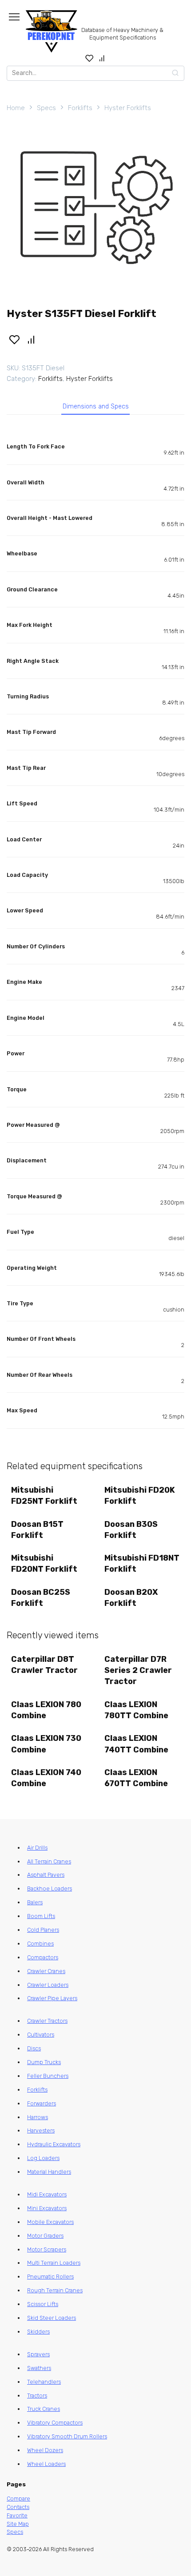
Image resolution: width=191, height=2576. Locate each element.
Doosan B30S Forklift (131, 1530)
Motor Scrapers (47, 2249)
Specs (46, 108)
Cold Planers (43, 1930)
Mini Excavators (47, 2208)
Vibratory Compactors (55, 2423)
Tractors (37, 2396)
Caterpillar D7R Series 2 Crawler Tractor (138, 1670)
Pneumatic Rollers (50, 2277)
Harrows (38, 2117)
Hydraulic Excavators (54, 2144)
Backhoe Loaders (50, 1888)
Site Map (18, 2524)
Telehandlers (44, 2382)
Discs (34, 2048)
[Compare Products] (102, 58)
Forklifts (80, 108)
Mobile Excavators (50, 2222)
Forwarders (42, 2103)
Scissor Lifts (43, 2304)
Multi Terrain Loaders (54, 2263)
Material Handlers (49, 2172)
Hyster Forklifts (128, 108)
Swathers (39, 2368)
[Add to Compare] (32, 339)
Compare (18, 2499)
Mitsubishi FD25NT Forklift (44, 1496)
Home (16, 108)
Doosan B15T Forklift (37, 1530)
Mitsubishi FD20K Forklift (140, 1496)
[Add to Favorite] (14, 339)
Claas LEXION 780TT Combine (136, 1710)
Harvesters (41, 2130)
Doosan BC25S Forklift (41, 1598)
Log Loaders (43, 2158)
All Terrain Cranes (49, 1861)
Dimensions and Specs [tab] (96, 406)
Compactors (43, 1957)
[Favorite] (90, 58)
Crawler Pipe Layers (52, 1998)
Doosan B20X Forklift (131, 1598)
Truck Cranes (44, 2409)
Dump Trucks (44, 2062)
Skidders (38, 2332)
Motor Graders (45, 2236)
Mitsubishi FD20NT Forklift (44, 1563)
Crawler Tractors (47, 2021)
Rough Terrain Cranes (55, 2290)
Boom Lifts (41, 1916)
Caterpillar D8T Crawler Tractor (44, 1665)
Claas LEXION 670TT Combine (136, 1778)
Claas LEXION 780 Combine (46, 1710)
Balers (35, 1902)
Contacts (18, 2507)
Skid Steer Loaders (52, 2318)
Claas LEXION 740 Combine (46, 1778)
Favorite (17, 2515)
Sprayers (38, 2354)
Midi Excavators (47, 2194)
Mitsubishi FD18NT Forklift (142, 1563)
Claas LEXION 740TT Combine (136, 1744)
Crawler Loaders (48, 1985)
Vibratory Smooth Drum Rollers (67, 2436)
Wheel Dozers (45, 2450)
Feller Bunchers (48, 2076)
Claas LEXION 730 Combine (46, 1744)
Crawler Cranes (46, 1971)
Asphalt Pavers (46, 1875)
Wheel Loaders (46, 2464)
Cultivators (41, 2035)
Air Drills (37, 1848)
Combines (40, 1944)
